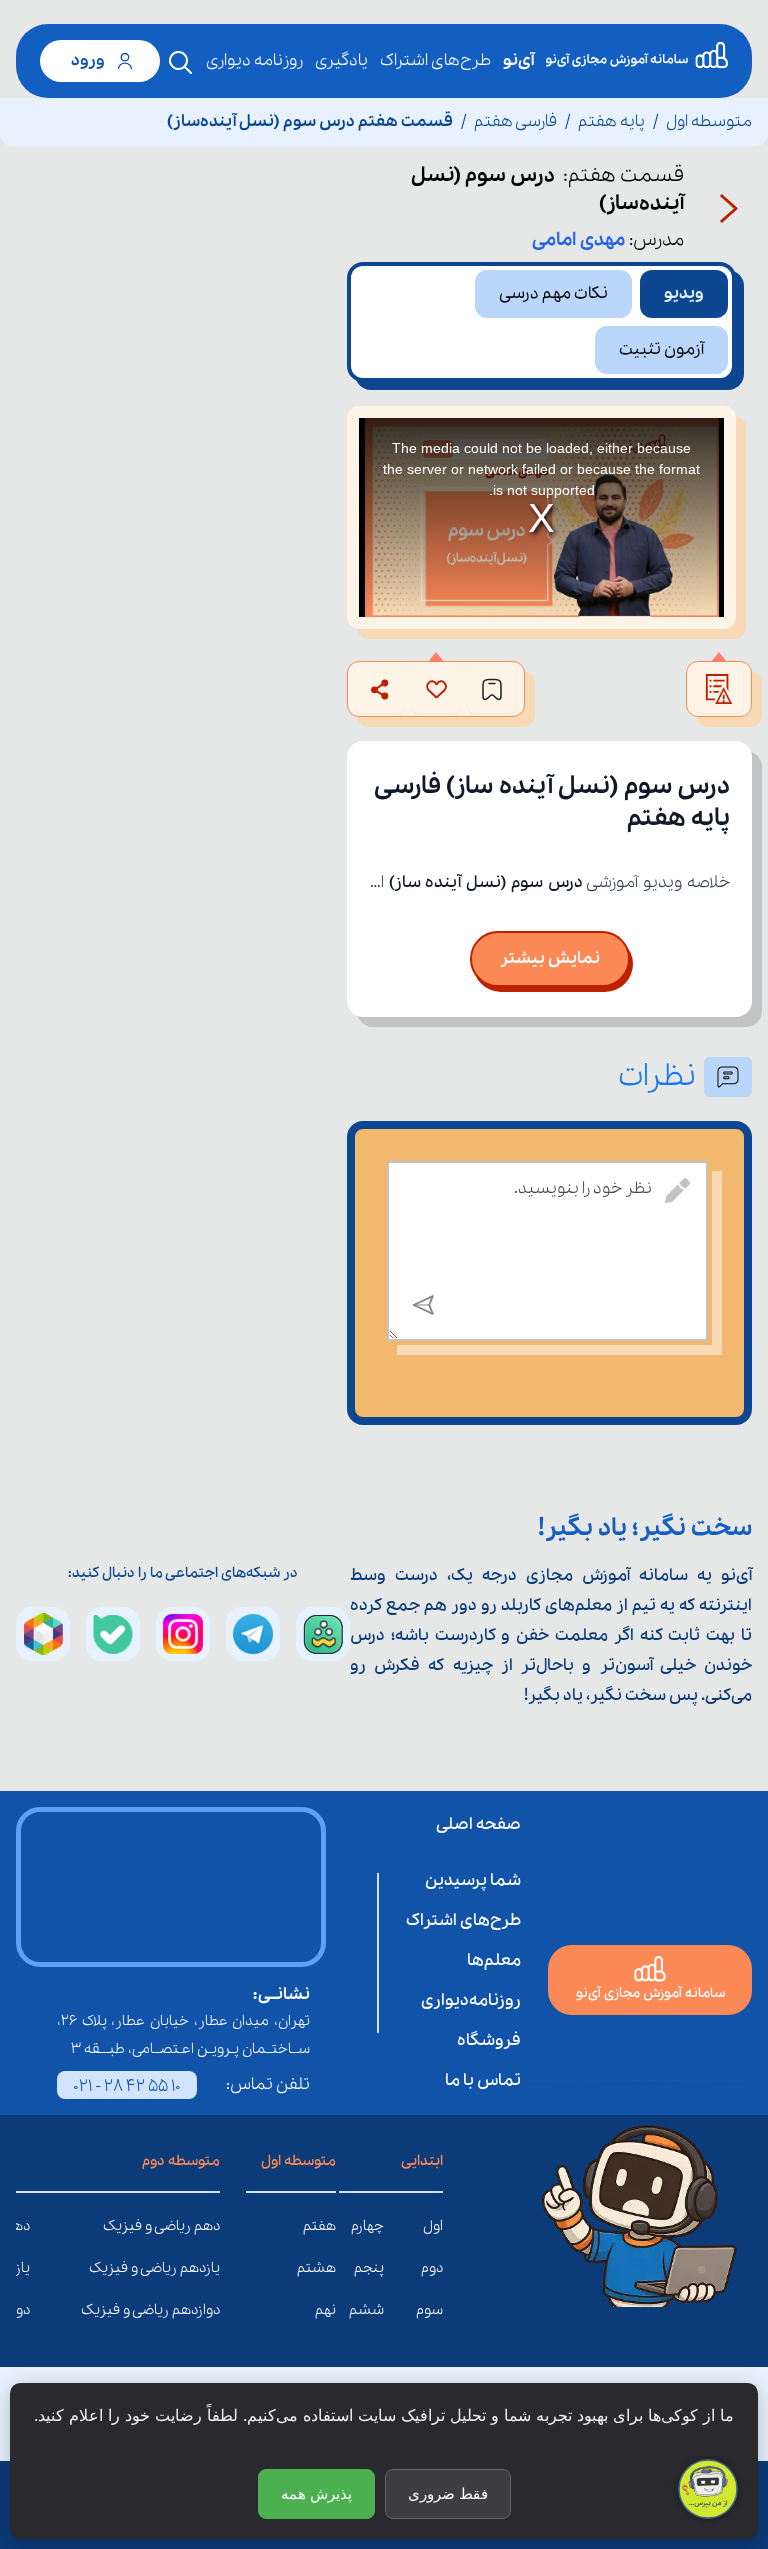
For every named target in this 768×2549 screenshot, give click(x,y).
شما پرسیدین (473, 1880)
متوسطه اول (709, 121)
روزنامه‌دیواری (471, 2000)
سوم (429, 2310)
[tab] (684, 294)
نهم (325, 2310)
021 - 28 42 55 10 (127, 2086)
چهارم (367, 2226)
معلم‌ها (494, 1960)
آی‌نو (518, 60)
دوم (432, 2268)
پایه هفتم (611, 121)
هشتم (316, 2268)
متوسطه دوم (181, 2161)
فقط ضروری (448, 2493)
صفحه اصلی (478, 1824)
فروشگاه (489, 2040)
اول (433, 2226)
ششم (366, 2310)
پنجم (369, 2268)
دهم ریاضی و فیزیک (205, 2226)
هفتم (319, 2226)
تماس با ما (483, 2080)
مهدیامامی (578, 240)
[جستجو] (181, 63)
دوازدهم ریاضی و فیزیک (205, 2310)
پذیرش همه (316, 2493)
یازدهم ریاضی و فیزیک (205, 2268)
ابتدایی (422, 2161)
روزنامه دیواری (254, 60)
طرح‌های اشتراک (435, 60)
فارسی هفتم (515, 121)
